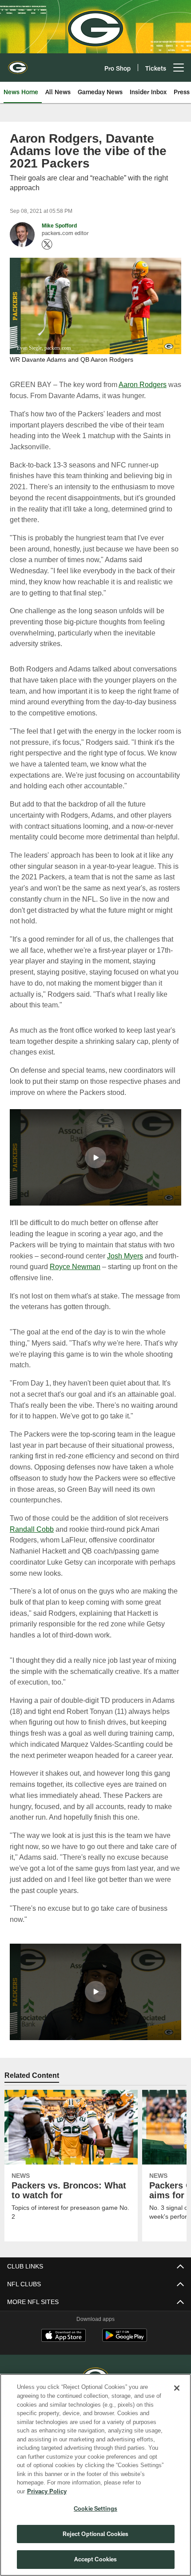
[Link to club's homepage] (18, 64)
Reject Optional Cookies (96, 2534)
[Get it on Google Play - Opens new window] (125, 2350)
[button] (95, 1168)
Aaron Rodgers (141, 384)
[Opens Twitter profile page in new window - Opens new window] (47, 244)
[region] (95, 2479)
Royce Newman (97, 1277)
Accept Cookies (96, 2559)
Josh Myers (127, 1266)
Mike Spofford (60, 226)
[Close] (177, 2397)
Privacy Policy (115, 2491)
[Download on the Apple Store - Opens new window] (64, 2347)
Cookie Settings (95, 2508)
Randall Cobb (32, 1539)
